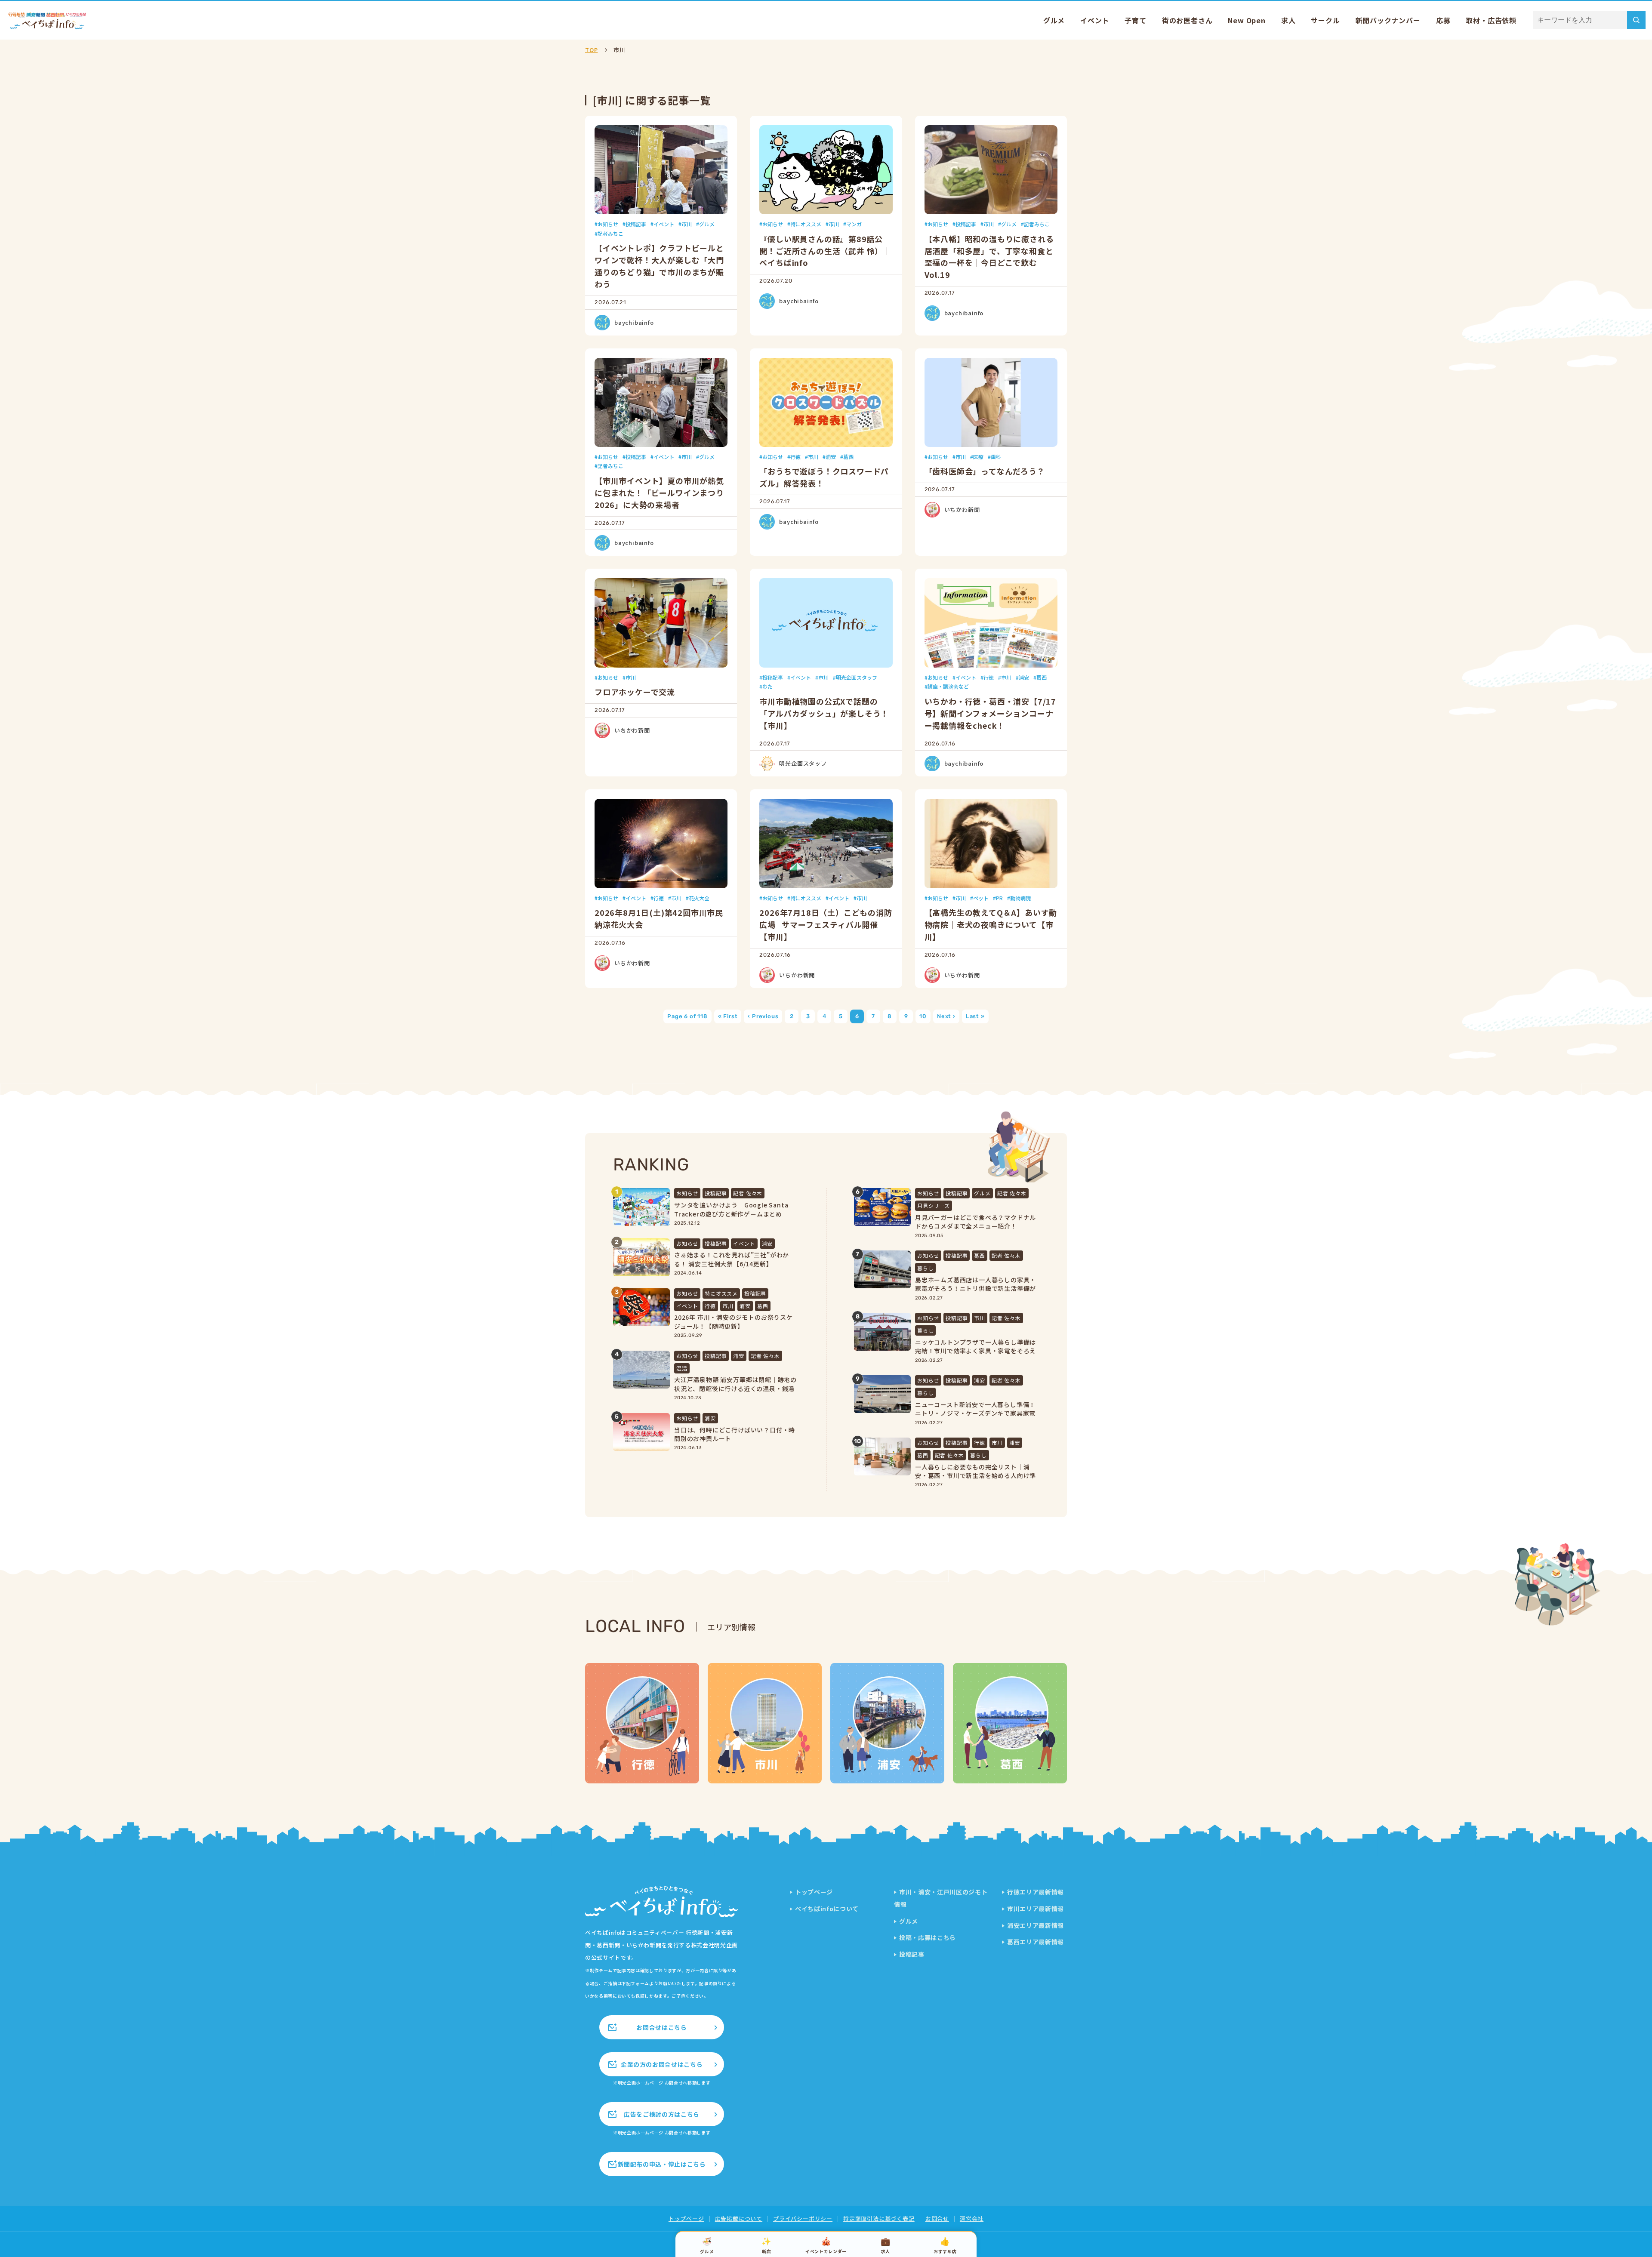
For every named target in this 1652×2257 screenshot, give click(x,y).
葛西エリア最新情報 (1036, 1942)
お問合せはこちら (661, 2027)
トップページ (814, 1892)
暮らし (925, 1268)
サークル (1325, 20)
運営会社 (972, 2219)
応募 (1443, 20)
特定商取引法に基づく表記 (879, 2219)
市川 (687, 224)
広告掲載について (739, 2219)
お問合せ (937, 2219)
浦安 (831, 457)
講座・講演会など (948, 686)
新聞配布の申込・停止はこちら (662, 2164)
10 (923, 1016)
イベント (1095, 20)
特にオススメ (806, 224)
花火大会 (699, 898)
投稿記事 (636, 224)
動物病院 (1020, 898)
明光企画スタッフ (857, 677)
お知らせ (608, 224)
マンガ (854, 224)
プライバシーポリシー (803, 2219)
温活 (682, 1368)
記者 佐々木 (748, 1193)
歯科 (996, 457)
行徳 (795, 457)
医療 (978, 457)
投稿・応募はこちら (928, 1937)
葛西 (848, 457)
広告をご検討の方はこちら (662, 2114)
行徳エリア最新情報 (1036, 1892)
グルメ (1054, 20)
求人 (1288, 20)
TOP (591, 50)
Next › (946, 1016)
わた (767, 686)
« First (728, 1016)
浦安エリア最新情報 (1036, 1925)
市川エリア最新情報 (1036, 1909)
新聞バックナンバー (1388, 20)
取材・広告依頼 (1491, 20)
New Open (1247, 20)
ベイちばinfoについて (827, 1909)
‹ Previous (763, 1016)
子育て (1135, 20)
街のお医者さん (1187, 20)
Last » (975, 1016)
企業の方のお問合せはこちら (662, 2064)
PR (999, 898)
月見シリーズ (934, 1205)
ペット (981, 898)
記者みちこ (610, 233)
